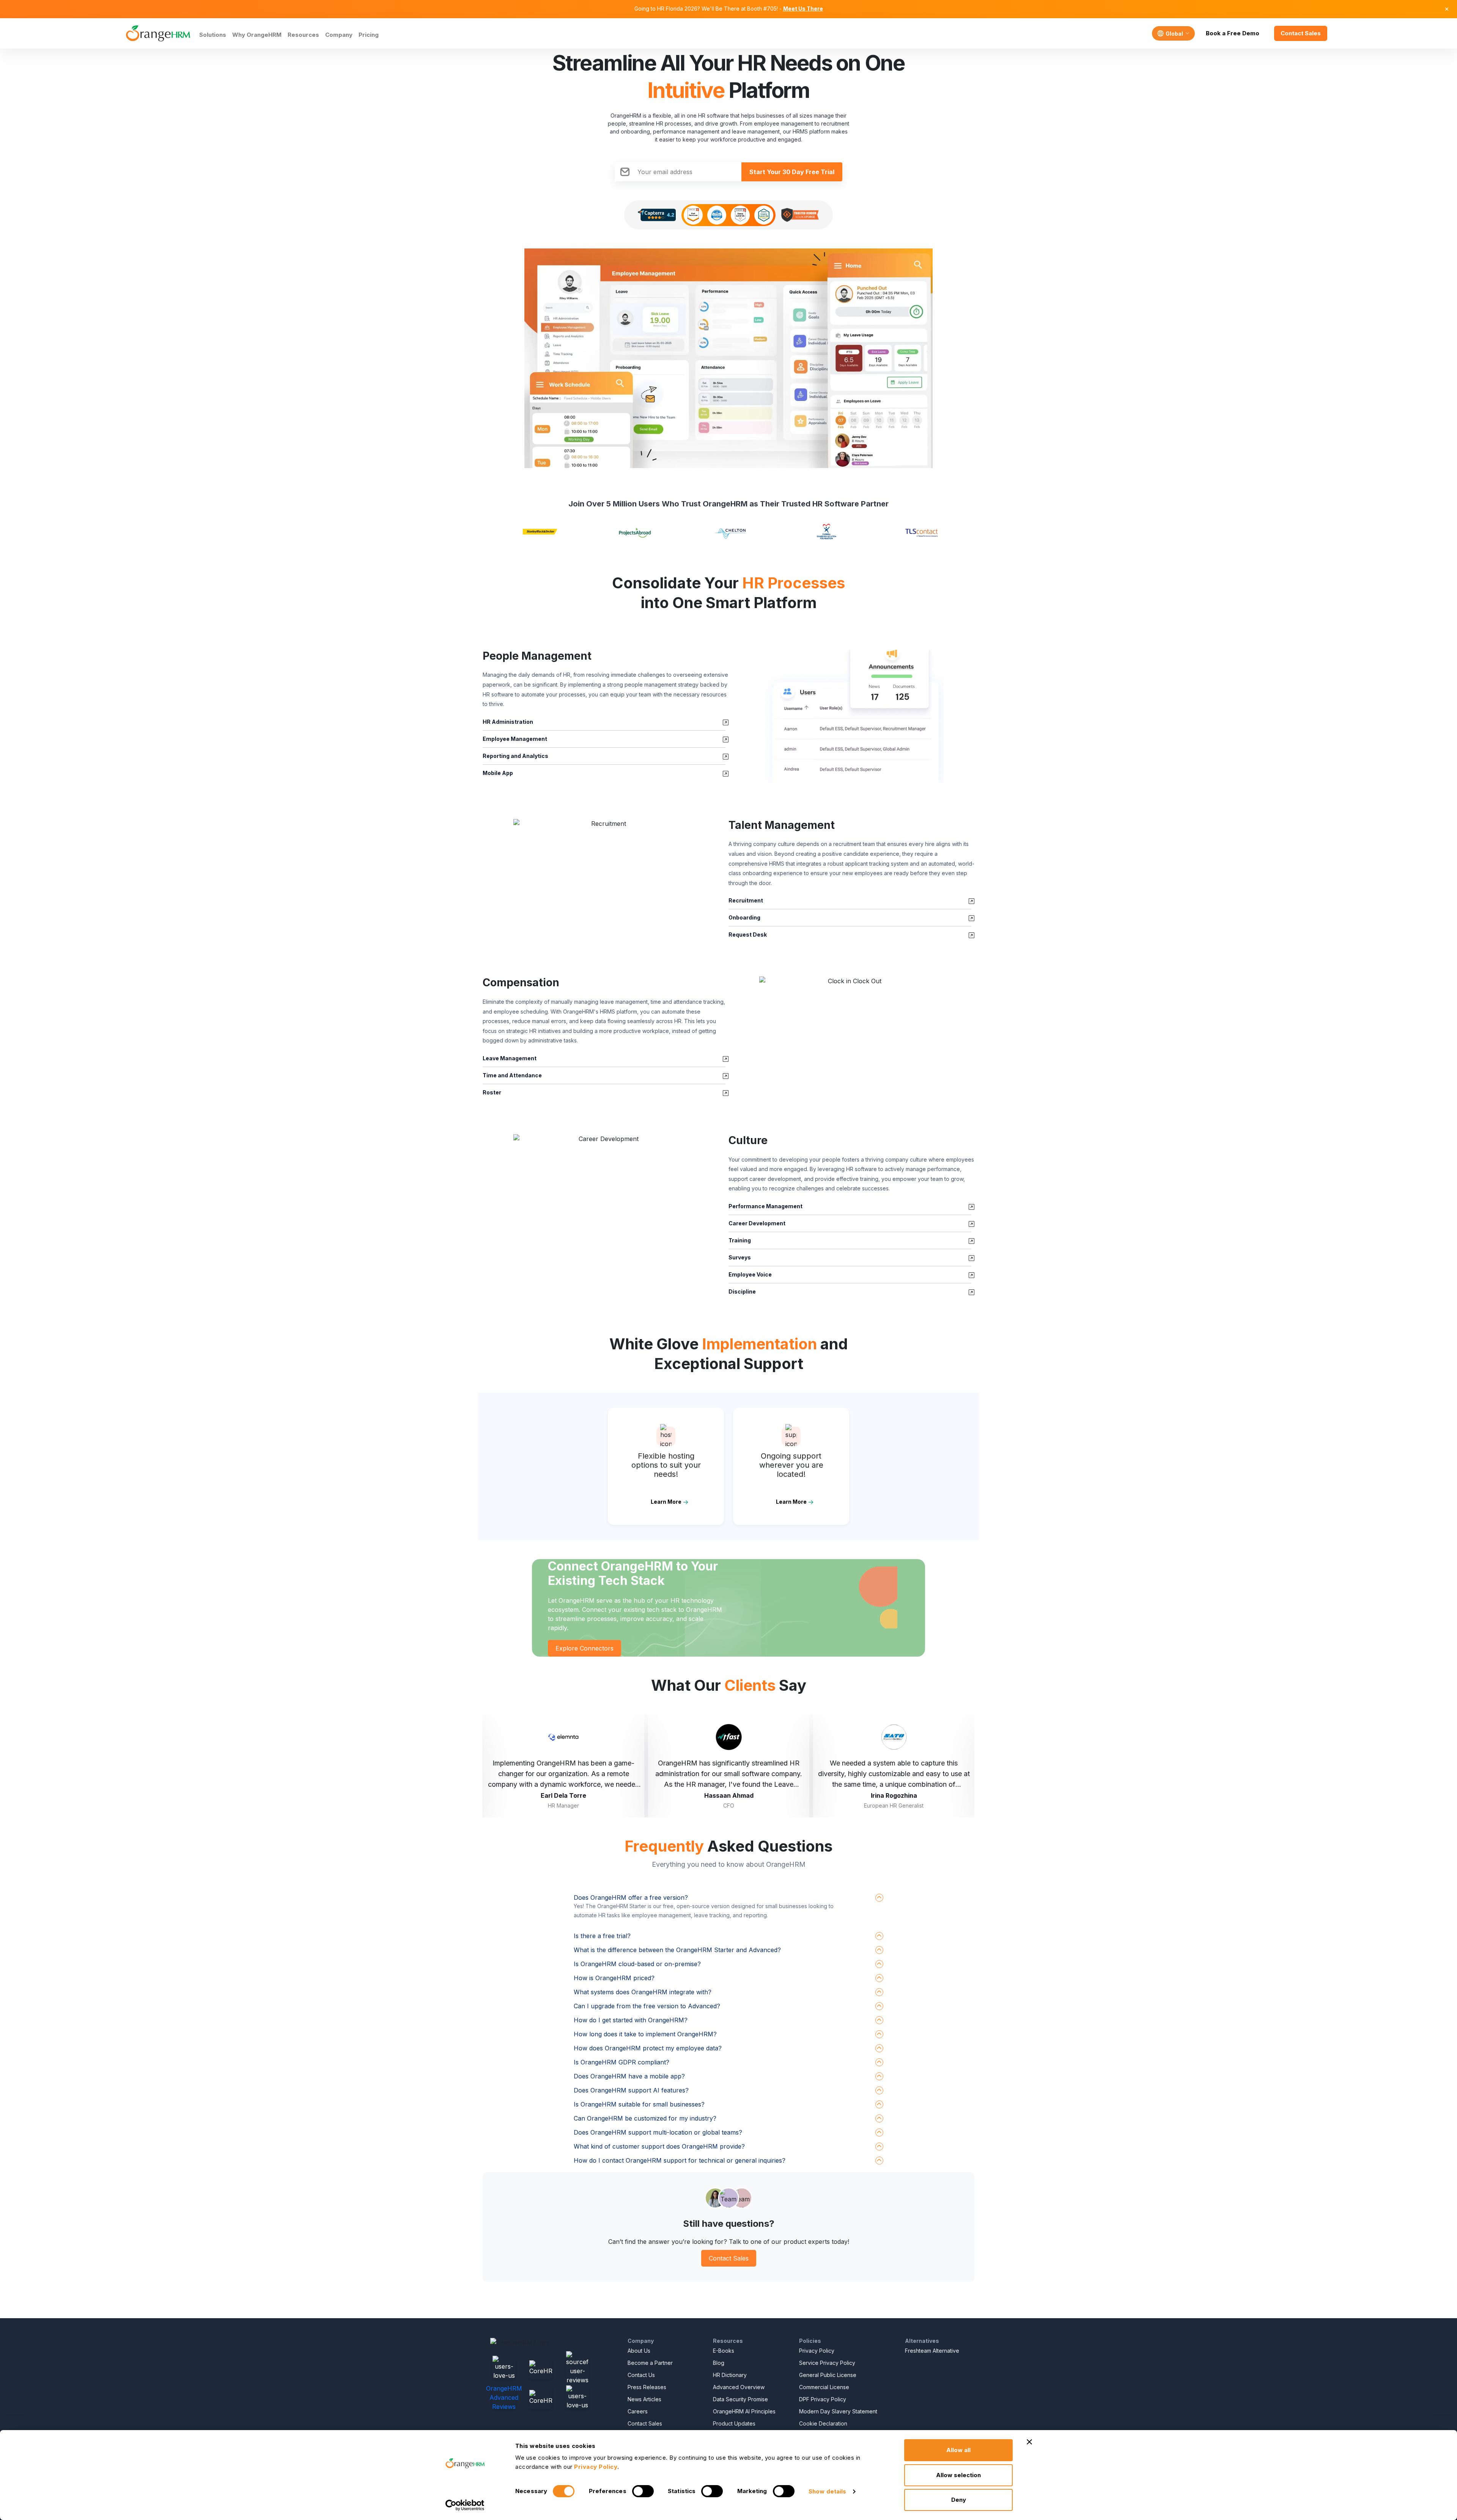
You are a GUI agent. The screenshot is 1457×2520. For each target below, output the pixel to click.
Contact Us (641, 2375)
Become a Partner (650, 2363)
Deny (959, 2500)
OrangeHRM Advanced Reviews (504, 2397)
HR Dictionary (730, 2375)
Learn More (666, 1502)
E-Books (724, 2351)
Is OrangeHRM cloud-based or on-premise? (637, 1964)
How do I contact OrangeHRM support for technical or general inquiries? (680, 2160)
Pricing (369, 35)
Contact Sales (1301, 33)
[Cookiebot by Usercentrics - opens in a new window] (465, 2505)
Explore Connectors (585, 1648)
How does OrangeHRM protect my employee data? (648, 2048)
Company (339, 35)
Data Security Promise (740, 2399)
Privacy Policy (817, 2351)
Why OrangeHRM (257, 35)
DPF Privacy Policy (823, 2399)
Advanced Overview (739, 2387)
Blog (719, 2363)
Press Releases (647, 2387)
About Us (639, 2351)
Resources (303, 35)
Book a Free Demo (1233, 33)
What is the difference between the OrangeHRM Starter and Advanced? (677, 1950)
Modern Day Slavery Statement (838, 2411)
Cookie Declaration (823, 2423)
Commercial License (824, 2387)
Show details (827, 2491)
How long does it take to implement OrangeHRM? (645, 2034)
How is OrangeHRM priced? (614, 1978)
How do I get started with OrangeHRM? (631, 2020)
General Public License (828, 2375)
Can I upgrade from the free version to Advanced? (647, 2006)
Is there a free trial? (602, 1936)
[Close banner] (1029, 2442)
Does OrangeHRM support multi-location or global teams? (658, 2132)
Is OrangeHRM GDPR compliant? (622, 2062)
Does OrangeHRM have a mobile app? (629, 2076)
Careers (638, 2411)
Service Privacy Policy (827, 2363)
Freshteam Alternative (932, 2351)
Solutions (213, 35)
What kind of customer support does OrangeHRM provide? (659, 2146)
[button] (851, 716)
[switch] (643, 2491)
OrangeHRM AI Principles (744, 2411)
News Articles (644, 2399)
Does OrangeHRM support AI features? (631, 2090)
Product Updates (734, 2423)
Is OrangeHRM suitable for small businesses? (639, 2104)
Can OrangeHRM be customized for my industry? (645, 2118)
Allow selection (958, 2475)
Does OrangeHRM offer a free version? (631, 1897)
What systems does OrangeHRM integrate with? (643, 1992)
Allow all (958, 2450)
